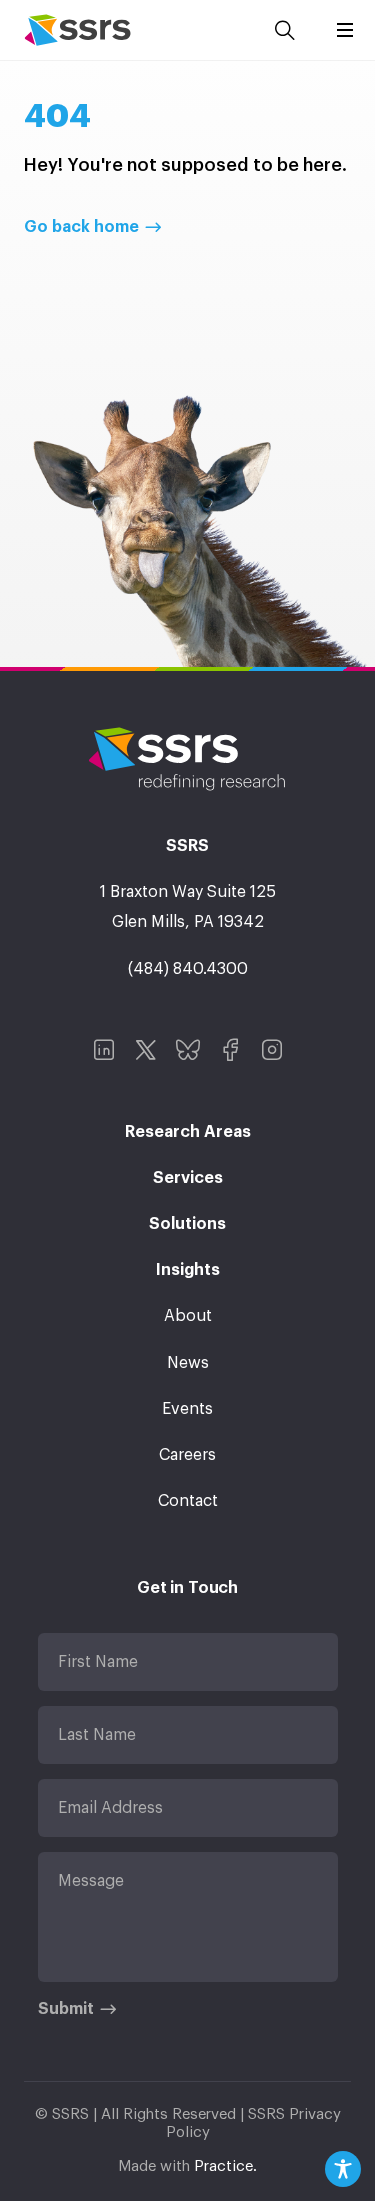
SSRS (77, 30)
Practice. (225, 2166)
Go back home (81, 227)
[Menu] (345, 30)
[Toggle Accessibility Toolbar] (343, 2169)
